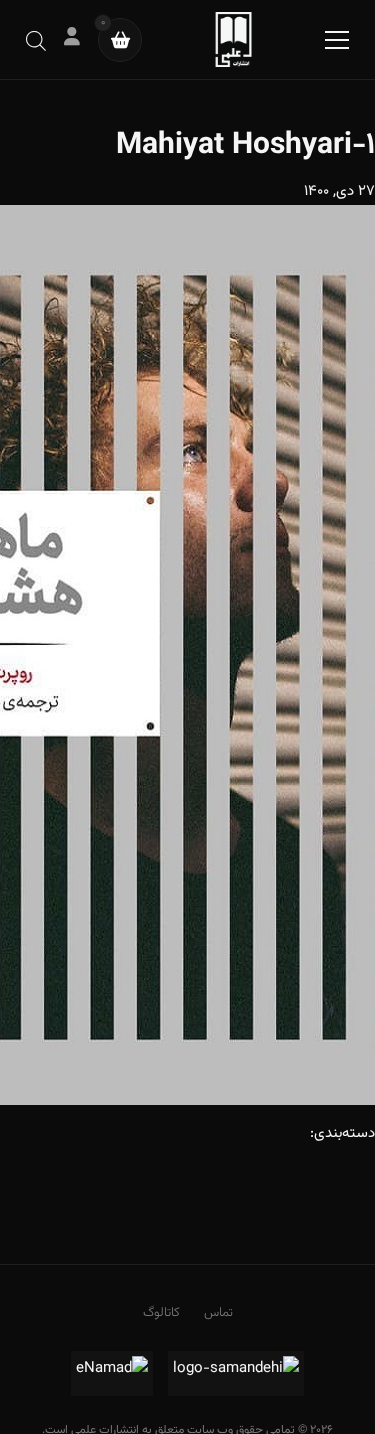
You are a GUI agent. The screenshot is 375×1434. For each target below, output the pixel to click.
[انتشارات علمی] (233, 39)
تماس (218, 1313)
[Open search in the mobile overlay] (36, 39)
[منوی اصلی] (337, 40)
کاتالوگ (161, 1313)
